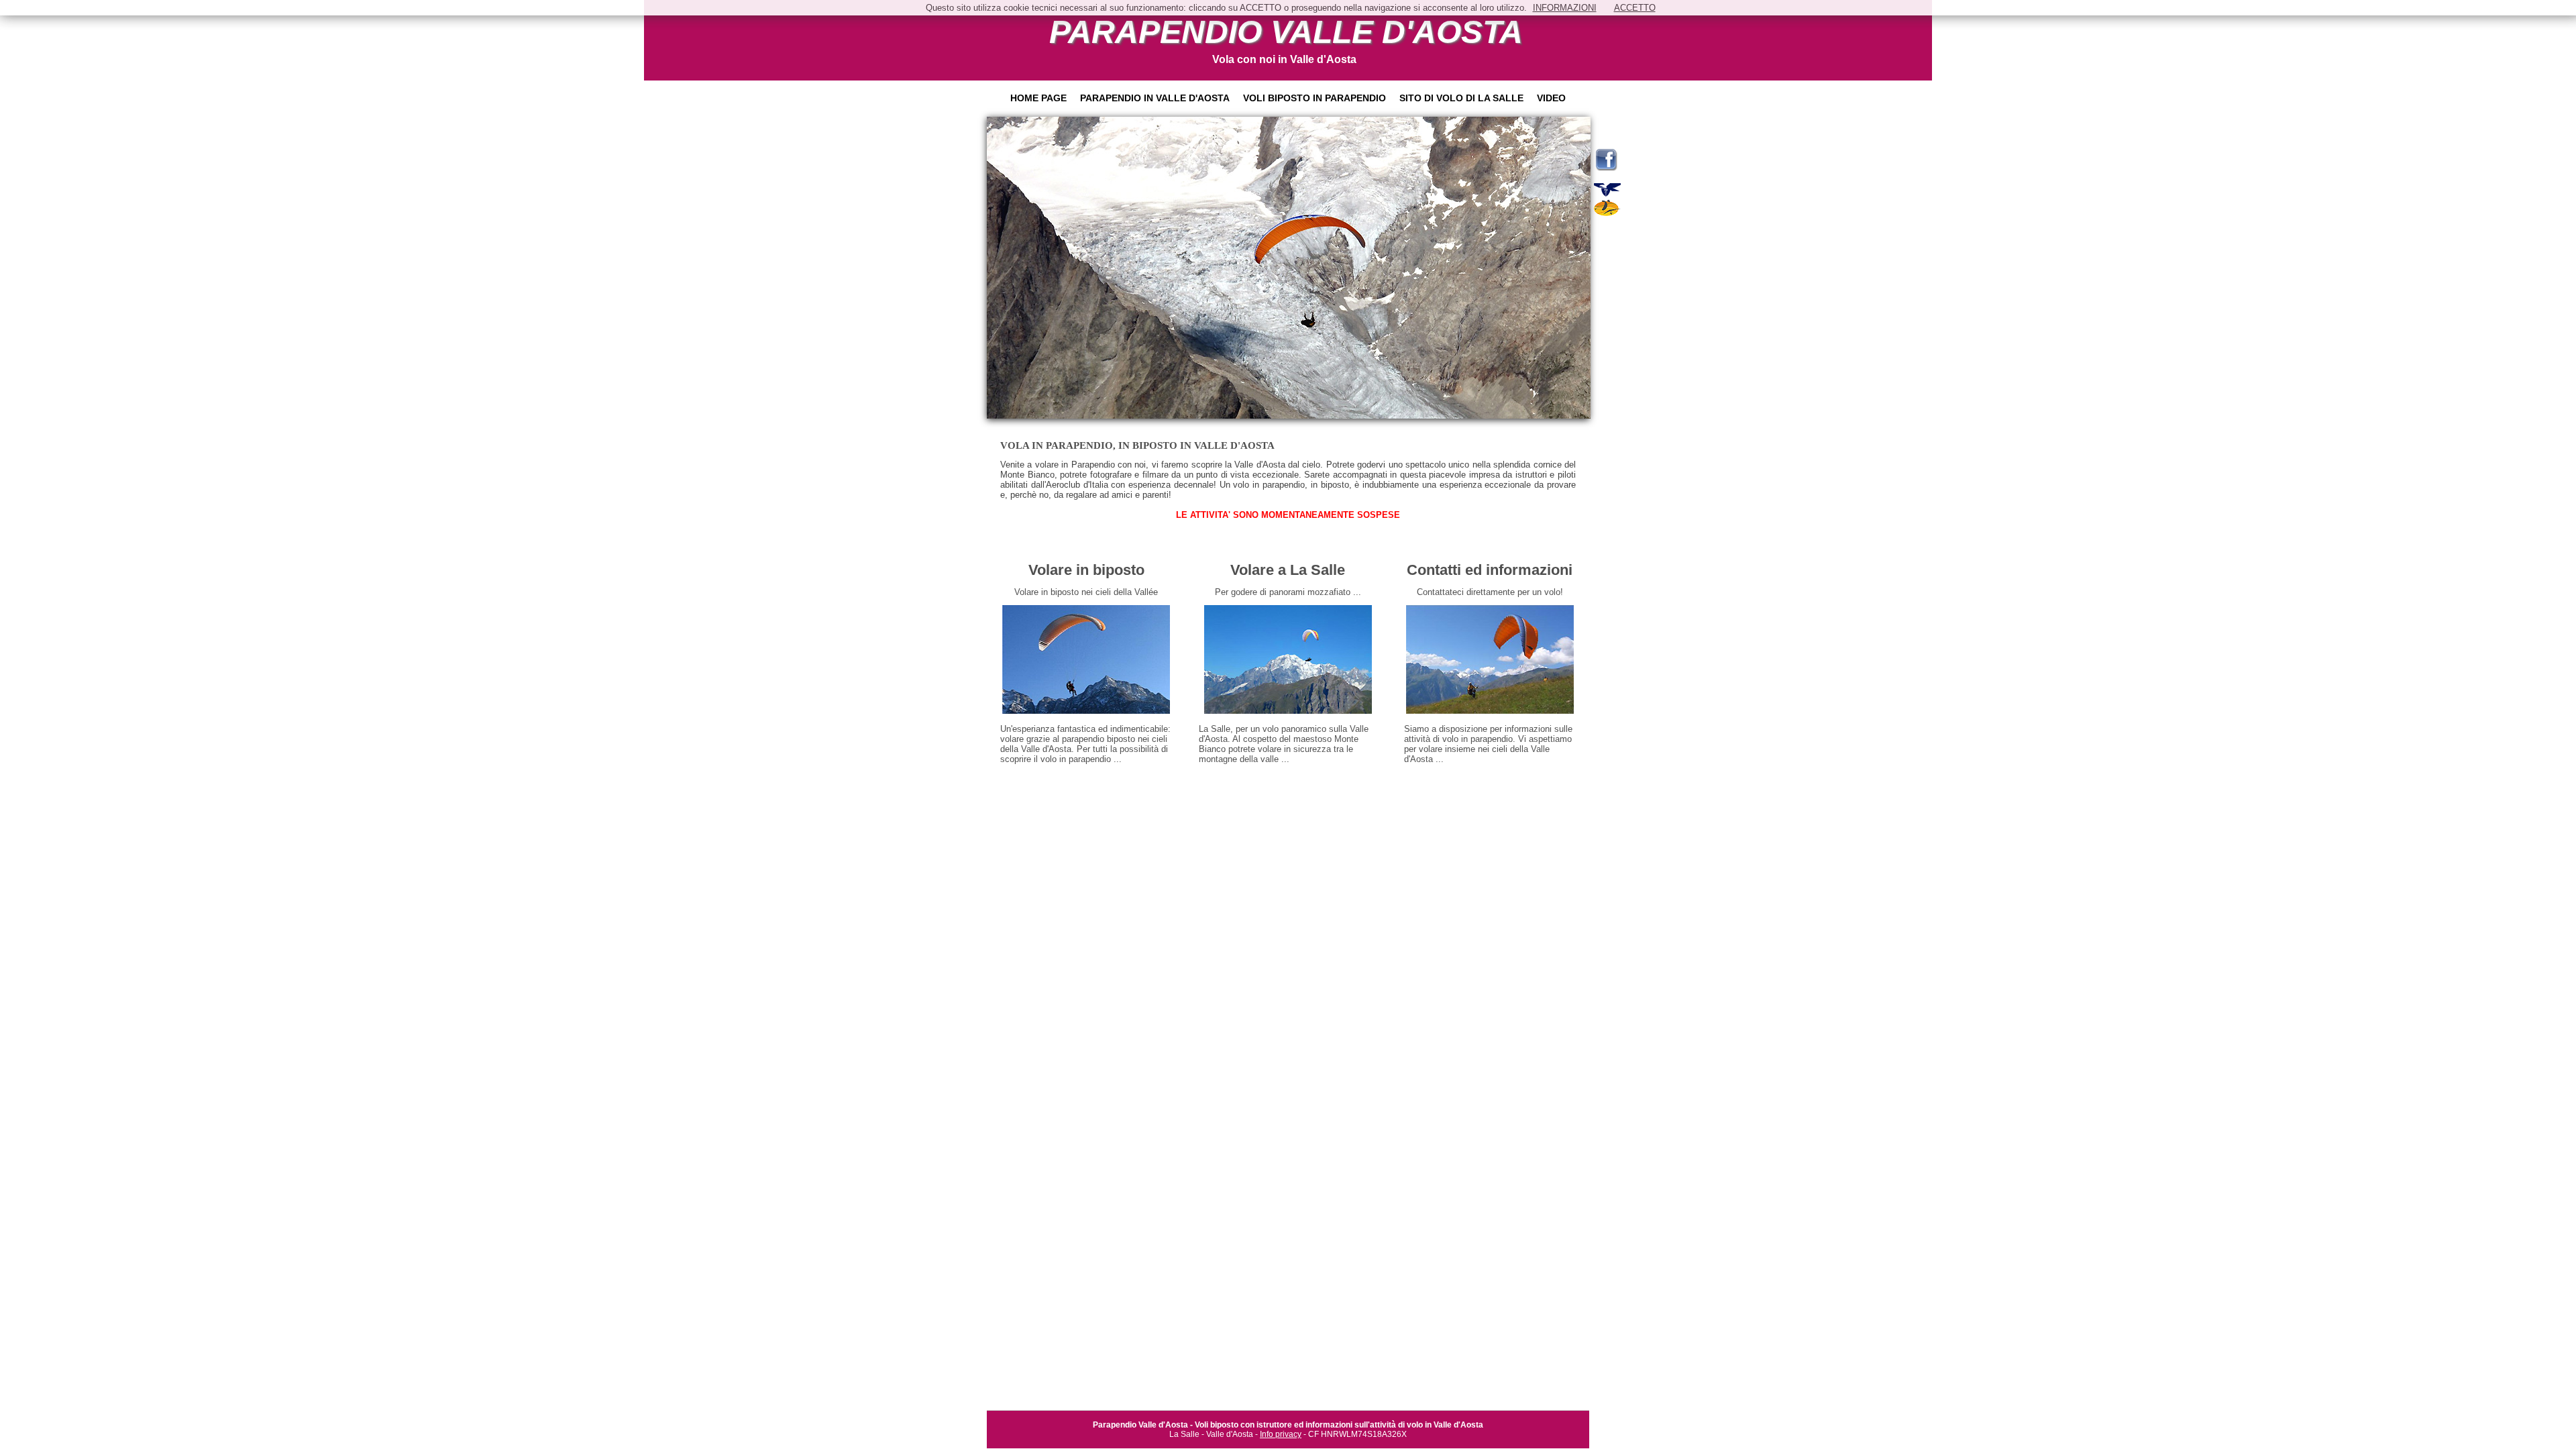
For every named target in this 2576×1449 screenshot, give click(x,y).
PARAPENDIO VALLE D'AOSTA (1286, 32)
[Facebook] (1606, 168)
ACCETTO (1635, 8)
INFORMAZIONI (1565, 8)
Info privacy (1281, 1434)
